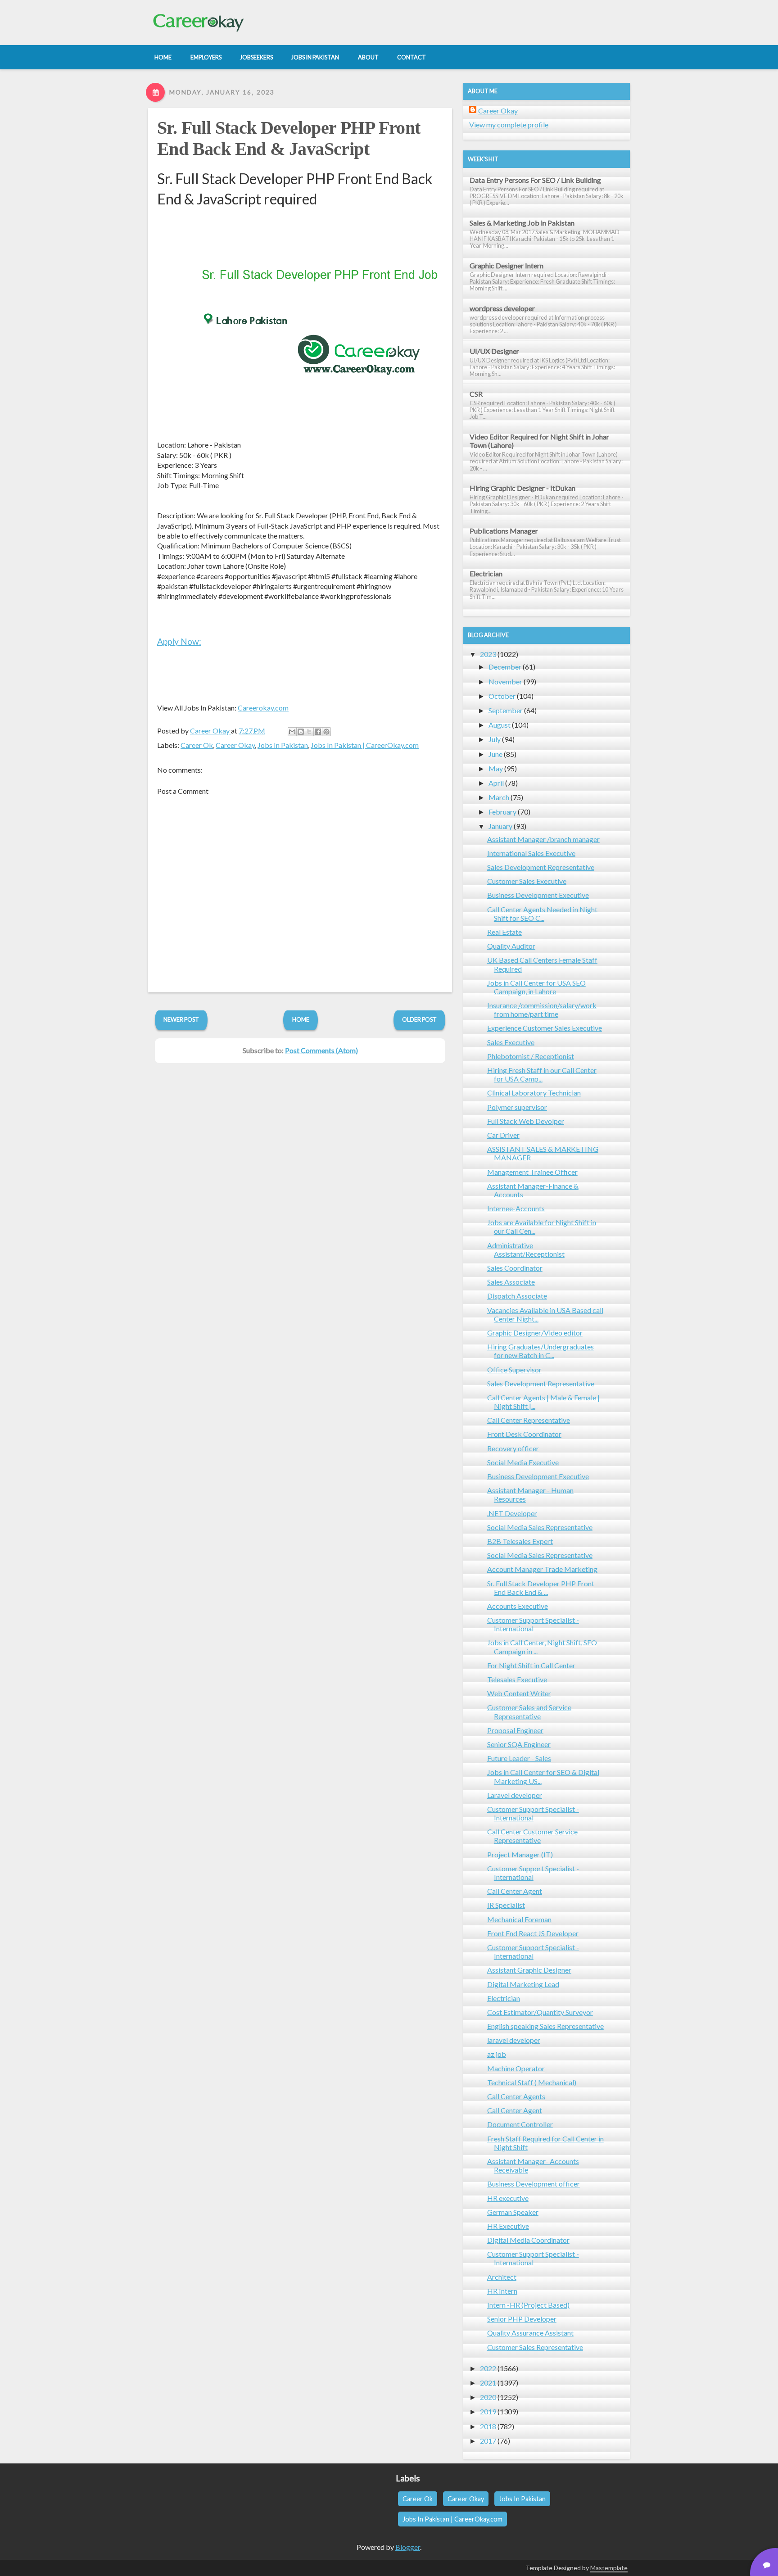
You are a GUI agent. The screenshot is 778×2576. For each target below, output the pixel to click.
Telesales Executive (517, 1679)
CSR (476, 394)
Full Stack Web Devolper (526, 1121)
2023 (488, 654)
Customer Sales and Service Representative (529, 1711)
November (505, 681)
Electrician (486, 573)
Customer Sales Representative (535, 2347)
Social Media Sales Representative (540, 1527)
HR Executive (508, 2226)
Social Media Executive (523, 1462)
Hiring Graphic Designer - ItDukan (522, 488)
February (502, 812)
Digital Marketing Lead (523, 1984)
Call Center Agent (515, 1891)
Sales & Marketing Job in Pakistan (522, 223)
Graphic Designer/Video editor (535, 1333)
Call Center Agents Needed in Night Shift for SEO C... (542, 914)
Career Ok (197, 745)
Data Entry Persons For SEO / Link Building (535, 180)
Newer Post (181, 1019)
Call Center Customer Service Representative (532, 1836)
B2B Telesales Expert (520, 1541)
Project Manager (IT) (520, 1854)
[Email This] (292, 732)
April (496, 783)
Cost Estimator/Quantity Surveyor (540, 2012)
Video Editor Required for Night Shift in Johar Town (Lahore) (539, 441)
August (500, 725)
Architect (502, 2277)
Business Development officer (534, 2184)
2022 (488, 2368)
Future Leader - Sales (519, 1758)
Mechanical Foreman (519, 1919)
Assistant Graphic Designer (529, 1970)
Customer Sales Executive (527, 881)
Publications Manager (504, 531)
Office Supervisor (514, 1369)
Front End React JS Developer (533, 1933)
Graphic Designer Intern (507, 265)
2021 (488, 2383)
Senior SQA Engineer (519, 1744)
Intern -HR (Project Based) (528, 2305)
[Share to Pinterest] (326, 732)
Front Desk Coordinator (524, 1434)
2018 (488, 2426)
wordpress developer (502, 308)
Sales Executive (511, 1042)
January (500, 826)
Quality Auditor (511, 946)
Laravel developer (515, 1795)
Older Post (419, 1019)
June (495, 754)
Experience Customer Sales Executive (545, 1028)
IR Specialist (506, 1905)
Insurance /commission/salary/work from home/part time (542, 1010)
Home (301, 1019)
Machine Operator (516, 2068)
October (502, 696)
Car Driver (503, 1135)
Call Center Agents (516, 2096)
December (505, 667)
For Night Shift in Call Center (531, 1665)
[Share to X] (309, 732)
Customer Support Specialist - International (533, 1624)
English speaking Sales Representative (545, 2026)
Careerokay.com (263, 708)
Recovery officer (513, 1448)
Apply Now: (179, 641)
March (499, 797)
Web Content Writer (519, 1693)
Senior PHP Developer (522, 2319)
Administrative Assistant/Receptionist (526, 1250)
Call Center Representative (529, 1420)
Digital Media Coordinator (528, 2240)
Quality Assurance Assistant (530, 2333)
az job (497, 2054)
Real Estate (504, 932)
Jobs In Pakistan (283, 745)
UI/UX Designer (494, 351)
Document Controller (520, 2124)
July (495, 739)
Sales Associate (511, 1282)
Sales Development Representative (541, 867)
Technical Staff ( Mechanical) (532, 2082)
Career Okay (235, 745)
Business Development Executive (538, 895)
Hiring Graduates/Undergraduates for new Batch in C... (541, 1351)
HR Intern (502, 2291)
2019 (488, 2411)
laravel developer (514, 2040)
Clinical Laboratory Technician (534, 1093)
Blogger (408, 2547)
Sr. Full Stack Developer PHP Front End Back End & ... (541, 1588)
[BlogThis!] (301, 732)
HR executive (508, 2198)
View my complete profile (509, 124)
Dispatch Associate (517, 1296)
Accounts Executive (518, 1606)
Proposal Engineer (515, 1730)
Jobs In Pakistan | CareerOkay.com (365, 745)
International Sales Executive (531, 853)
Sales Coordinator (515, 1268)
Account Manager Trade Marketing (542, 1569)
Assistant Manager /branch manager (543, 839)
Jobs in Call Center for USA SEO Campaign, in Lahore (536, 987)
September (506, 710)
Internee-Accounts (516, 1208)
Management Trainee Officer (532, 1172)
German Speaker (513, 2212)
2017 (488, 2441)
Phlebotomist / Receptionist (531, 1056)
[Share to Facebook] (318, 732)
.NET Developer (512, 1513)
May (496, 768)
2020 (488, 2397)
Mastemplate (609, 2568)
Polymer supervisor (517, 1107)
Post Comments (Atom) (321, 1050)
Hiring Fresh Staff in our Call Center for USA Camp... (542, 1074)
